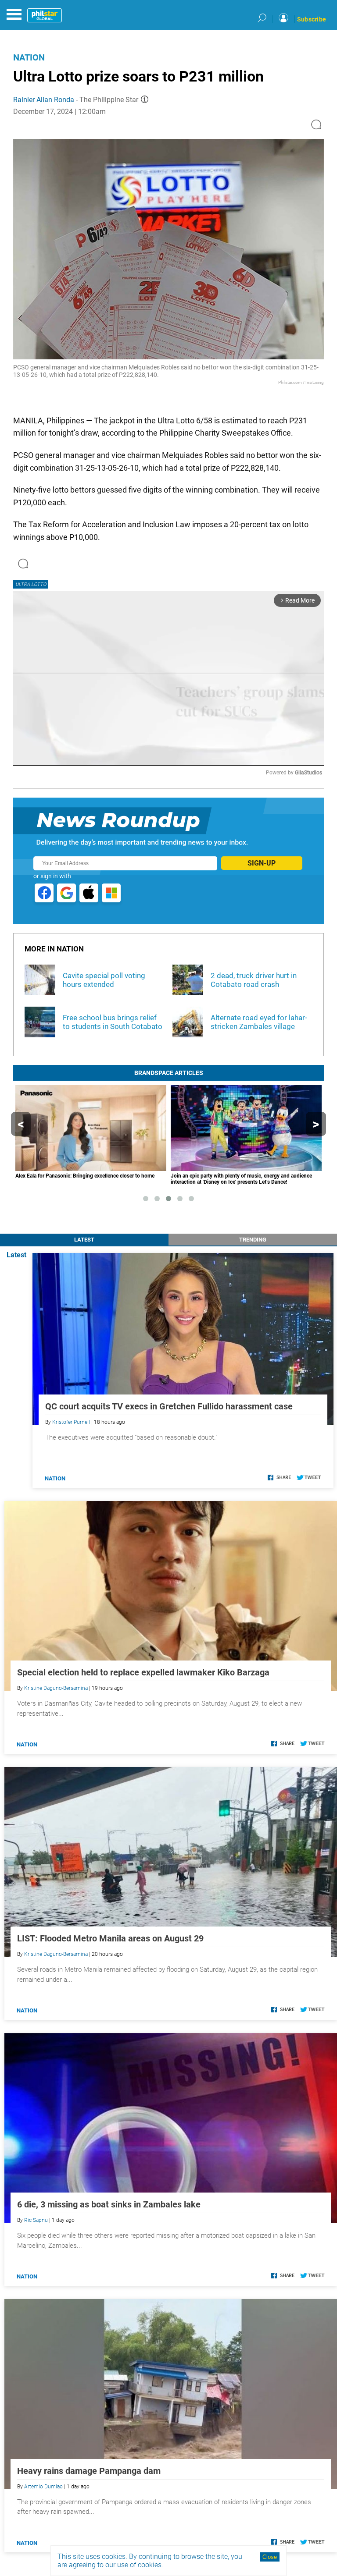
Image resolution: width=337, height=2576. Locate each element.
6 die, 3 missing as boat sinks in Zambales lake (109, 2204)
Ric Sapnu (36, 2220)
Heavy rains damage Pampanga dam (89, 2471)
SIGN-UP (262, 863)
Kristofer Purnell (71, 1422)
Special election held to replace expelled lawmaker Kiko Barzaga (143, 1672)
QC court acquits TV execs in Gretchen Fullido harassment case (169, 1406)
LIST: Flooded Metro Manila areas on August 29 (110, 1938)
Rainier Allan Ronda (44, 100)
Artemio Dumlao (43, 2487)
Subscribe (312, 19)
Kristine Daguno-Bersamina (56, 1688)
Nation (29, 57)
